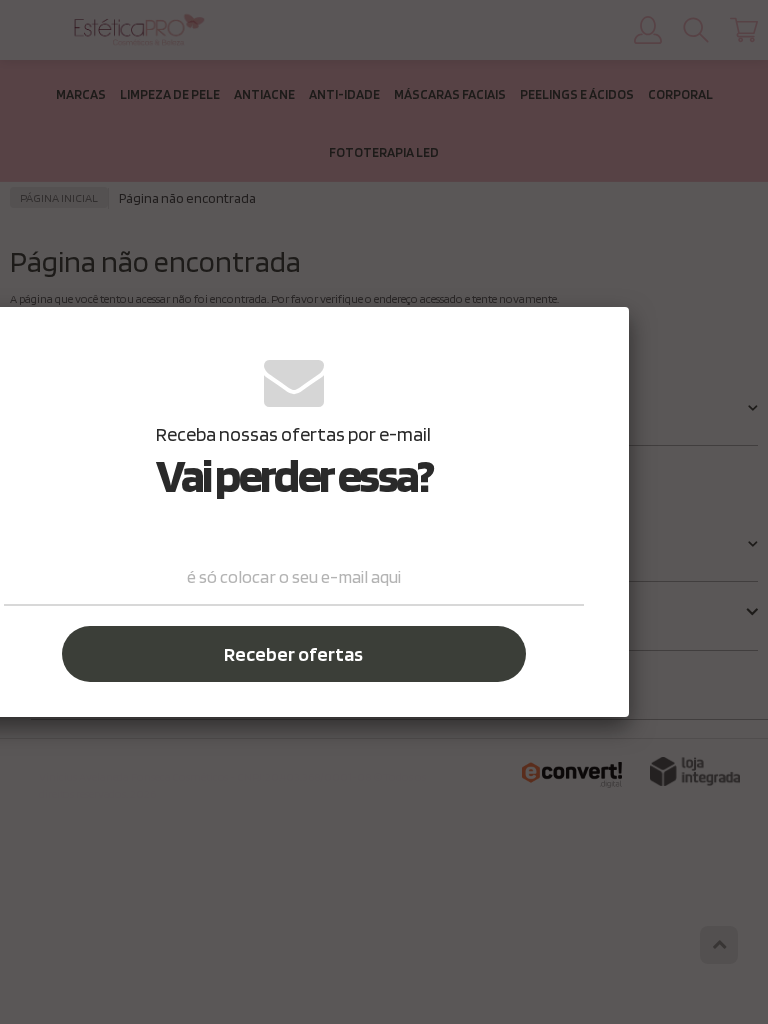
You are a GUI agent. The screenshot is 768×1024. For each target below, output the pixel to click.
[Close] (599, 335)
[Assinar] (294, 654)
